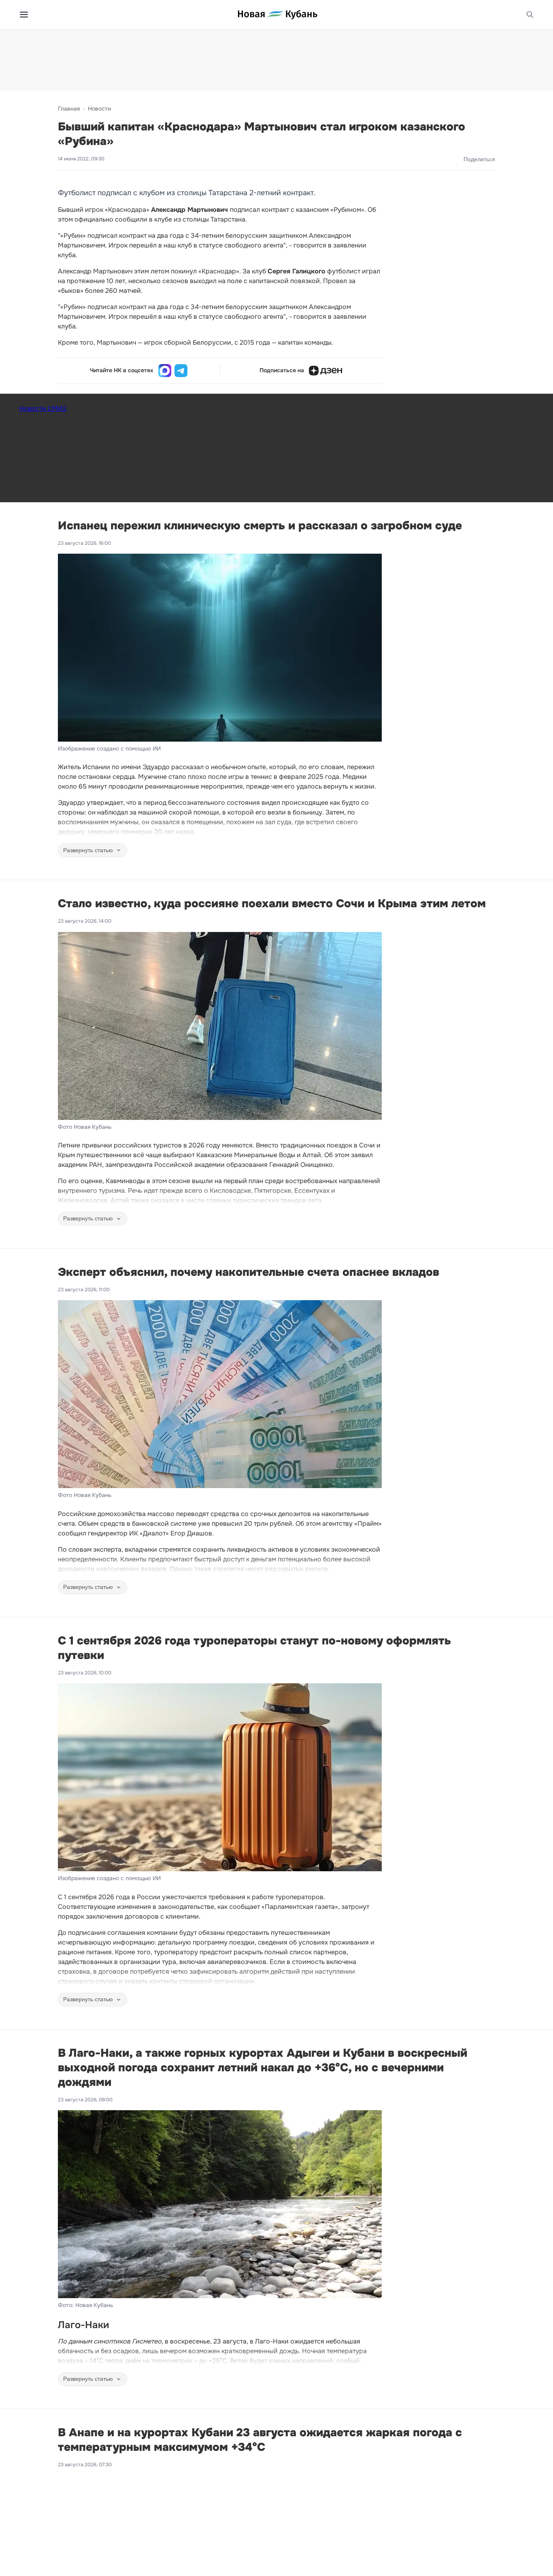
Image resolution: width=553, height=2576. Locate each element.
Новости (99, 109)
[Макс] (165, 371)
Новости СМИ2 (43, 408)
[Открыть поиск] (530, 15)
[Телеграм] (181, 371)
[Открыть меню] (24, 15)
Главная (69, 109)
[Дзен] (325, 371)
